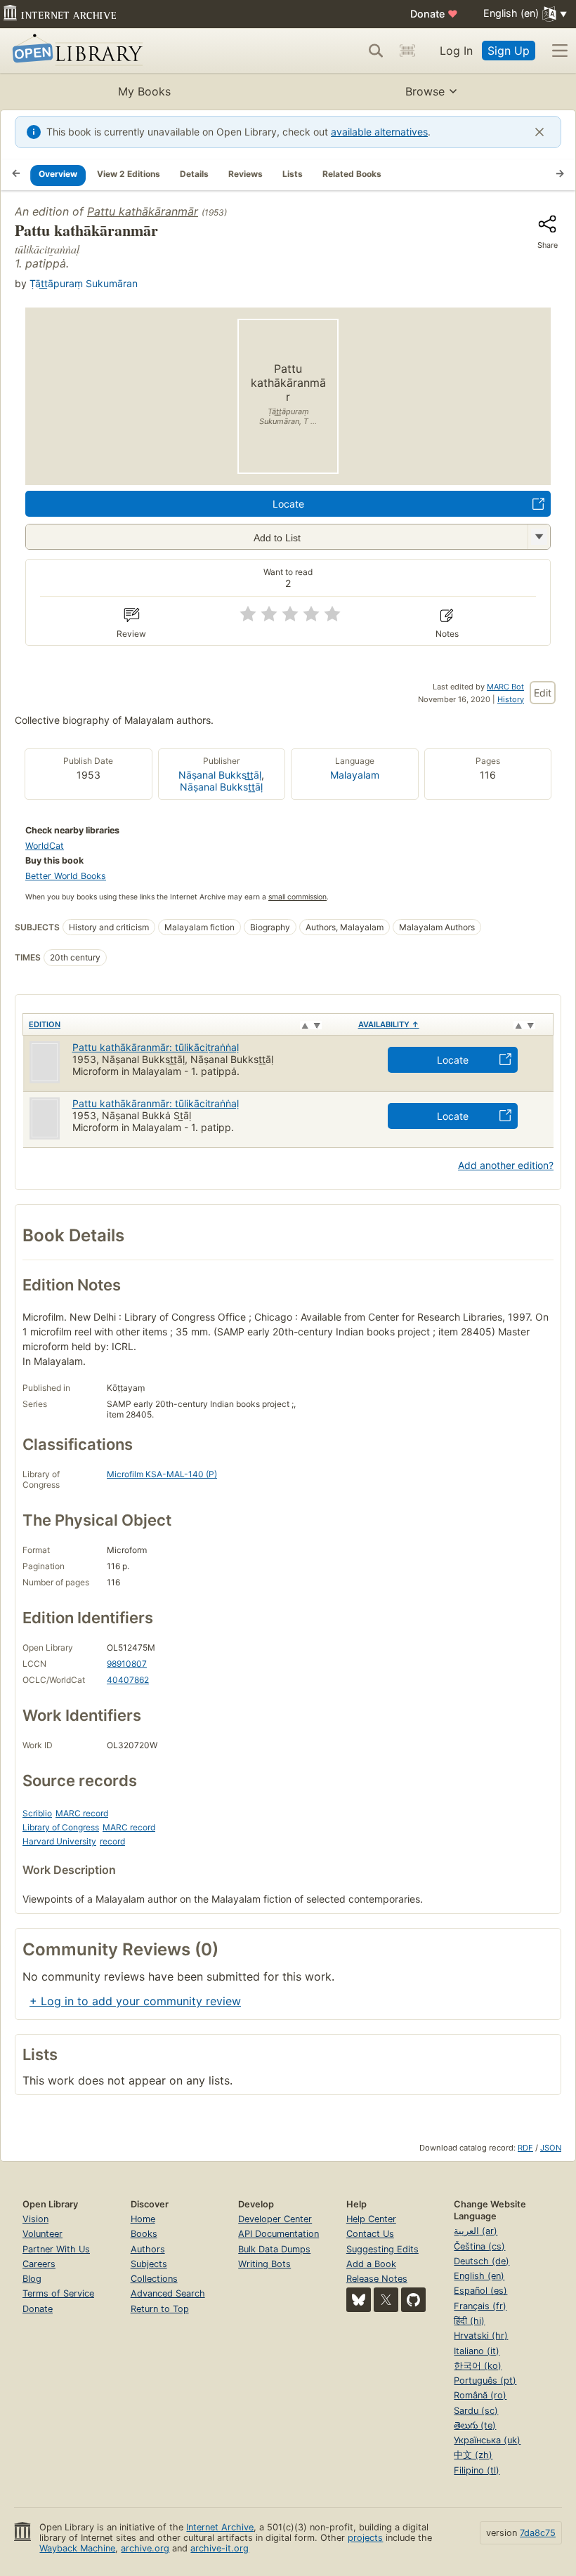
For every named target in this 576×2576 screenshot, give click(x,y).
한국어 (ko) (478, 2366)
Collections (154, 2279)
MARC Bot (505, 687)
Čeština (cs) (479, 2246)
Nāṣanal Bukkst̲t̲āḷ (220, 775)
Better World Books (66, 876)
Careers (39, 2264)
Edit (543, 693)
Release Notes (377, 2279)
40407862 (128, 1680)
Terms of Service (58, 2293)
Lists (293, 174)
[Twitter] (386, 2300)
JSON (551, 2148)
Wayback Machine (77, 2548)
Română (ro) (480, 2395)
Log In (456, 51)
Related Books (352, 174)
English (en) (479, 2276)
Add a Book (371, 2264)
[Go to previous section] (16, 175)
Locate (288, 504)
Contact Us (370, 2234)
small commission (297, 897)
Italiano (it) (477, 2351)
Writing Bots (264, 2264)
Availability (389, 1024)
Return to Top (160, 2309)
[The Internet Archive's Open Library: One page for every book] (75, 51)
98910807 (127, 1664)
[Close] (539, 132)
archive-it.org (220, 2548)
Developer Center (275, 2219)
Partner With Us (56, 2249)
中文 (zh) (473, 2455)
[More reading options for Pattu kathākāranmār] (539, 537)
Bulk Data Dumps (274, 2249)
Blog (32, 2279)
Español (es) (480, 2291)
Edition (45, 1024)
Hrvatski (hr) (481, 2336)
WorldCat (45, 846)
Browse (425, 91)
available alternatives (379, 132)
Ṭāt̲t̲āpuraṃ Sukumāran (84, 283)
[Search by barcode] (407, 51)
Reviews (246, 174)
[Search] (376, 51)
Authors (148, 2249)
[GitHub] (413, 2300)
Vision (35, 2219)
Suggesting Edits (382, 2249)
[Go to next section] (560, 175)
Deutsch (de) (482, 2261)
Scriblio (37, 1813)
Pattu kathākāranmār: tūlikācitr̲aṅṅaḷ (156, 1047)
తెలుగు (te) (475, 2425)
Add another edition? (506, 1165)
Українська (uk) (487, 2440)
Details (194, 174)
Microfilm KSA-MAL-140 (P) (162, 1474)
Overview (58, 174)
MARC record (82, 1813)
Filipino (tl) (477, 2470)
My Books (144, 91)
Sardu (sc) (476, 2411)
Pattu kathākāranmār (143, 211)
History (511, 699)
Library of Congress (61, 1827)
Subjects (149, 2264)
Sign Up (509, 51)
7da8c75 (538, 2533)
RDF (525, 2148)
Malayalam (355, 775)
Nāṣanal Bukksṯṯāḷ (221, 787)
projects (365, 2538)
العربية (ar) (476, 2231)
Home (143, 2219)
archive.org (145, 2548)
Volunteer (42, 2234)
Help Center (371, 2219)
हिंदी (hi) (469, 2321)
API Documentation (279, 2234)
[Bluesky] (359, 2300)
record (112, 1841)
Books (144, 2234)
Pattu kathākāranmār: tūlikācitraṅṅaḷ (156, 1103)
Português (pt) (485, 2380)
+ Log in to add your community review (135, 2001)
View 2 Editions (129, 174)
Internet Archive (220, 2527)
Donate (434, 14)
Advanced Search (168, 2293)
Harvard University (59, 1841)
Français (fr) (480, 2306)
